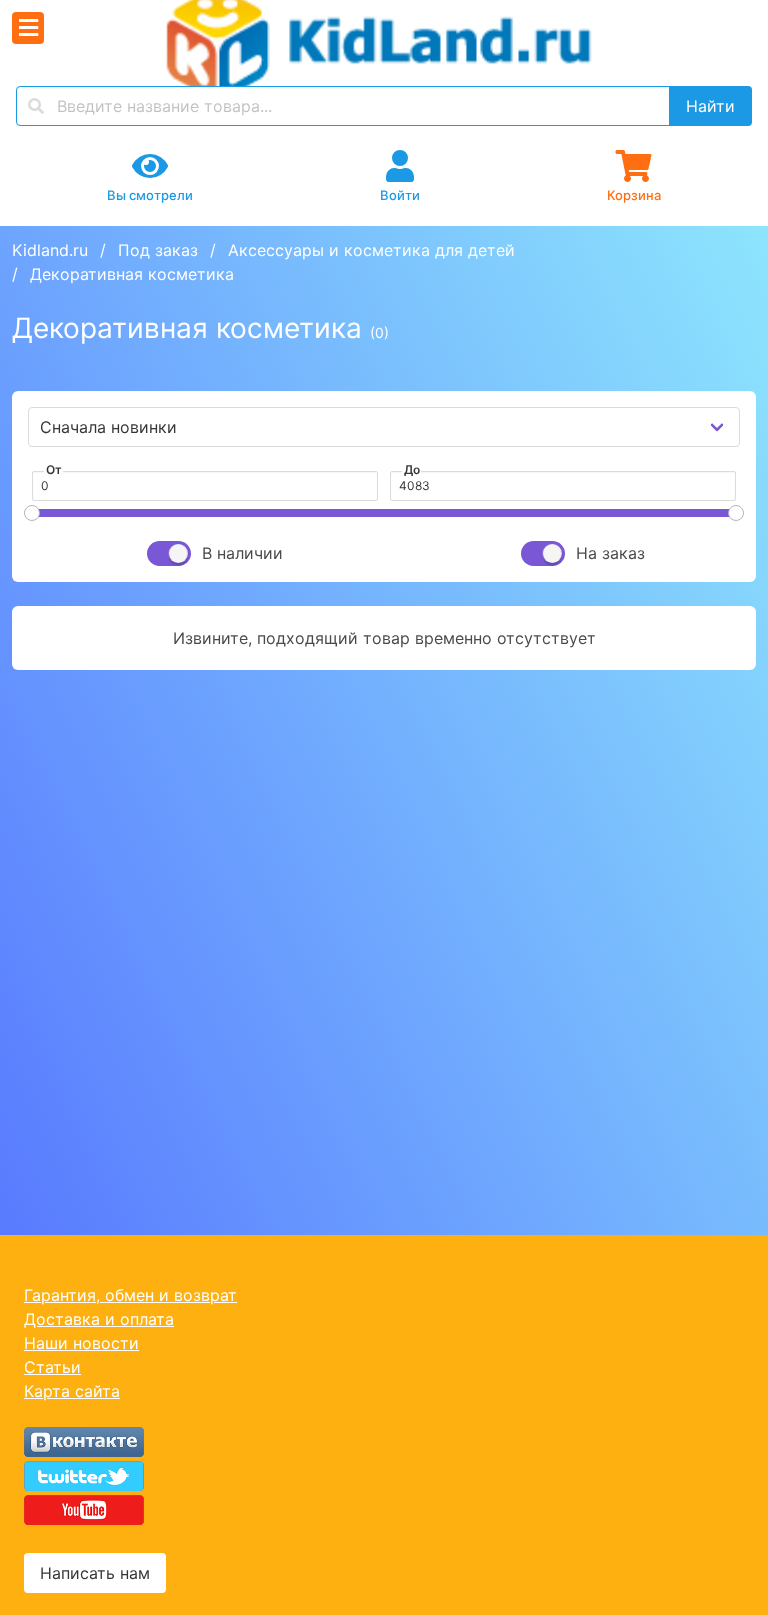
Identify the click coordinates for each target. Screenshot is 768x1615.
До (412, 469)
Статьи (52, 1367)
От (54, 469)
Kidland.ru (50, 250)
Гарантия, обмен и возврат (130, 1295)
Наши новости (81, 1343)
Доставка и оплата (99, 1319)
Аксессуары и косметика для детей (371, 250)
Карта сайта (72, 1391)
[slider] (32, 513)
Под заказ (158, 250)
